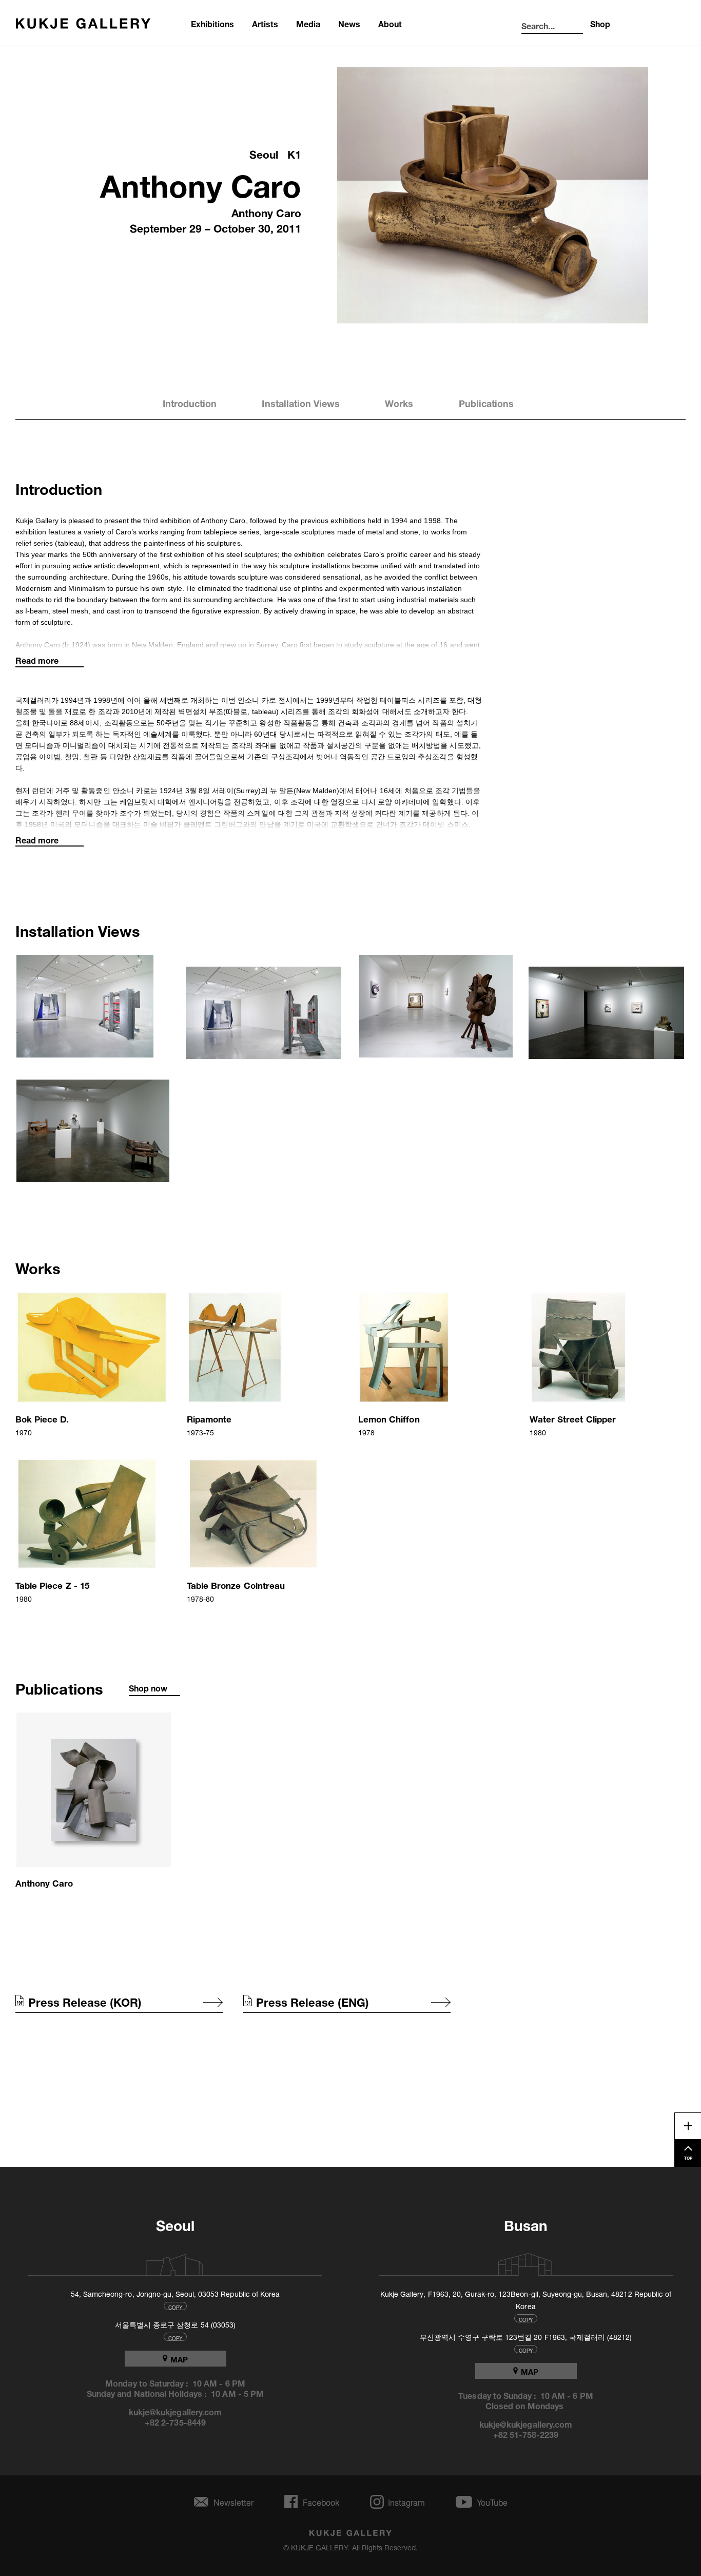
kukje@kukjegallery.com (175, 2411)
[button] (93, 1007)
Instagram (406, 2502)
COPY (175, 2306)
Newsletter (233, 2502)
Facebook (321, 2502)
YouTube (492, 2502)
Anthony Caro (201, 181)
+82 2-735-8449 (175, 2421)
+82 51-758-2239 (526, 2434)
